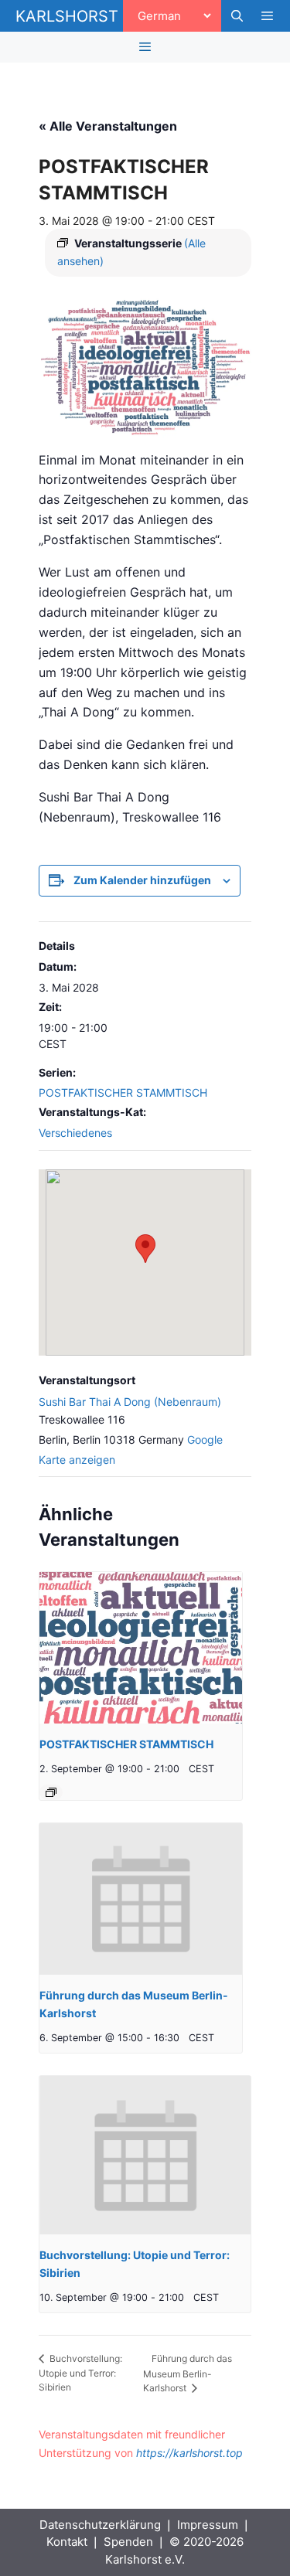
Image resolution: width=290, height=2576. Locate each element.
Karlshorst (67, 16)
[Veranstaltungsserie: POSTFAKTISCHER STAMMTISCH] (51, 1792)
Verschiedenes (75, 1133)
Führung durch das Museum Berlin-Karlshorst (188, 2374)
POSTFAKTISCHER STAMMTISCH (123, 1092)
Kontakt (67, 2542)
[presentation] (141, 1648)
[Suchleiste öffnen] (236, 16)
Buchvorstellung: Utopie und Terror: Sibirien (80, 2373)
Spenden (128, 2542)
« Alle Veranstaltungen (108, 126)
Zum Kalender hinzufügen (142, 880)
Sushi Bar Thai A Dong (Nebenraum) (130, 1402)
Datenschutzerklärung (100, 2525)
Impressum (208, 2525)
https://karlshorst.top (189, 2453)
